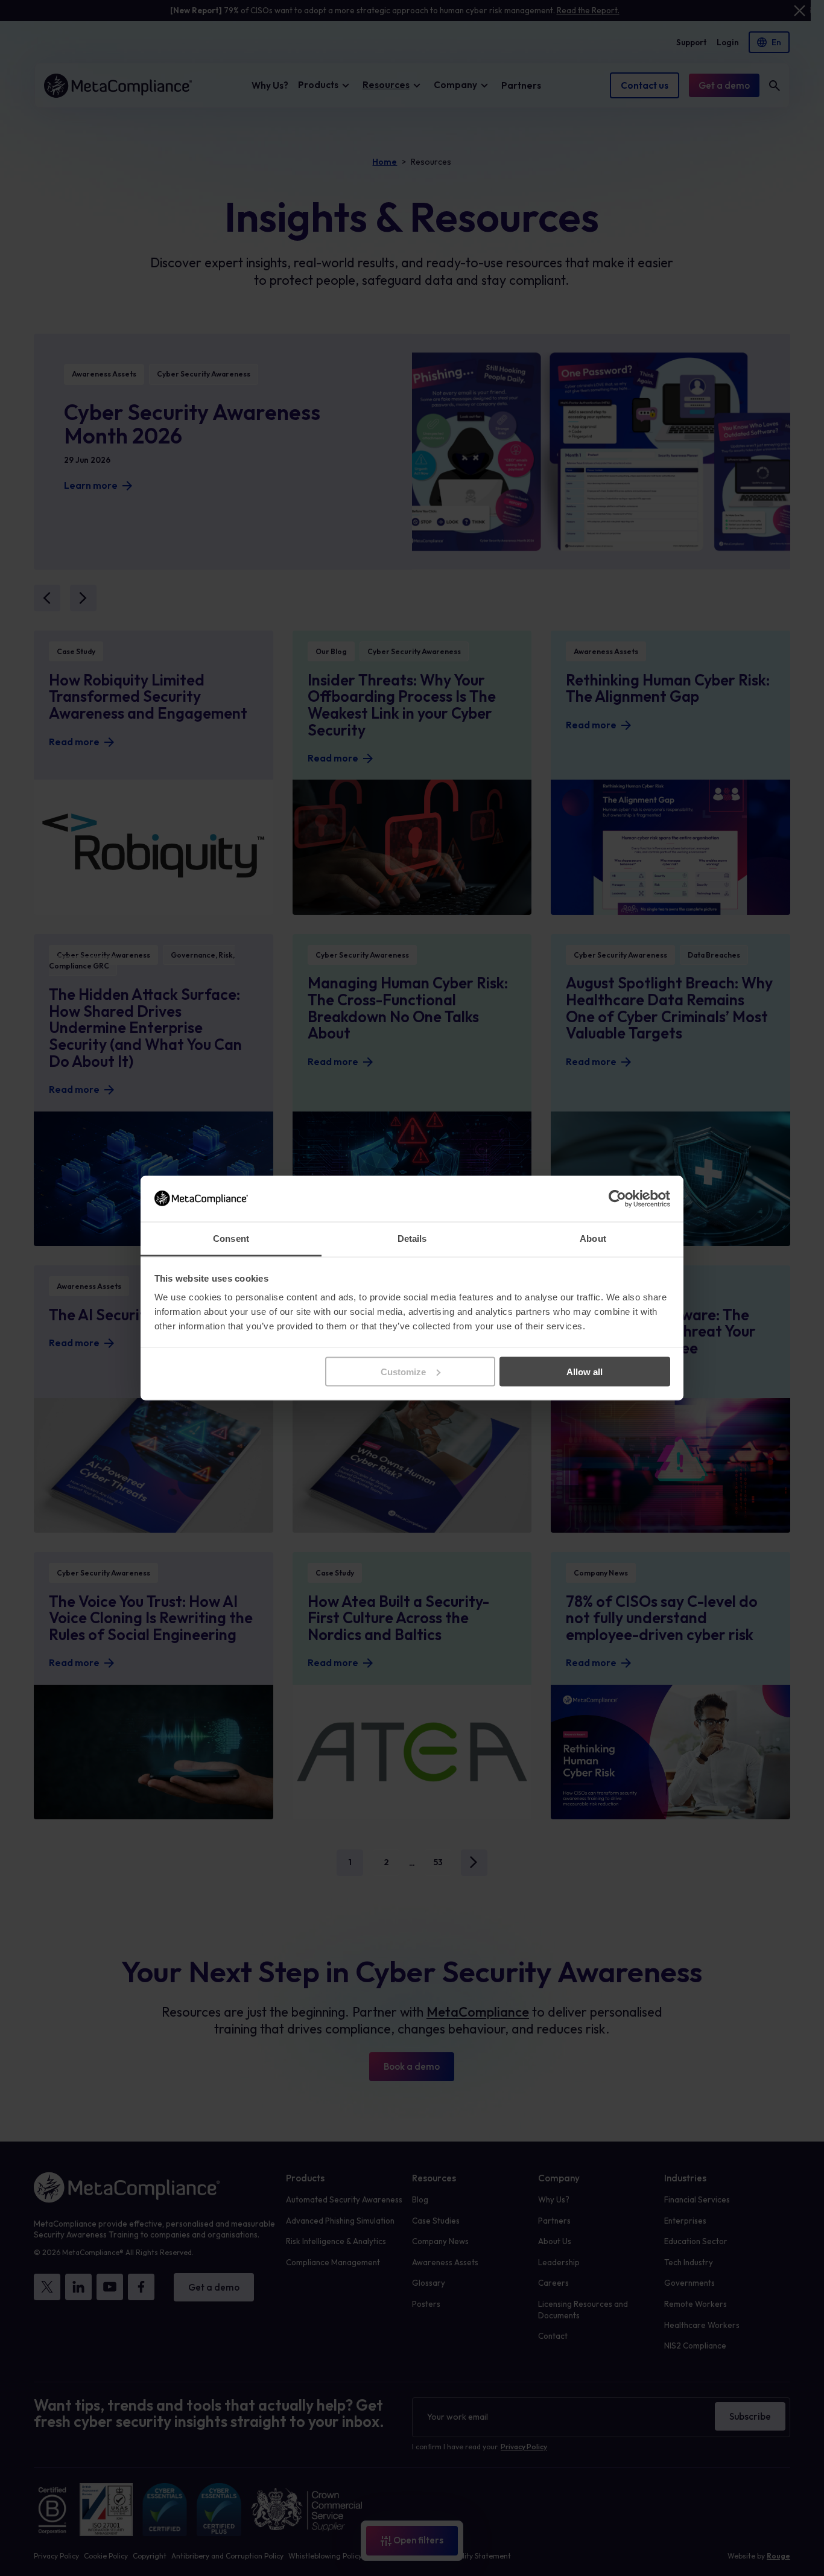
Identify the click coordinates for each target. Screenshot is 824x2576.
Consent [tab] (231, 1239)
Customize (403, 1371)
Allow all (585, 1371)
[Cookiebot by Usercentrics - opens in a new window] (617, 1198)
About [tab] (593, 1239)
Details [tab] (412, 1239)
